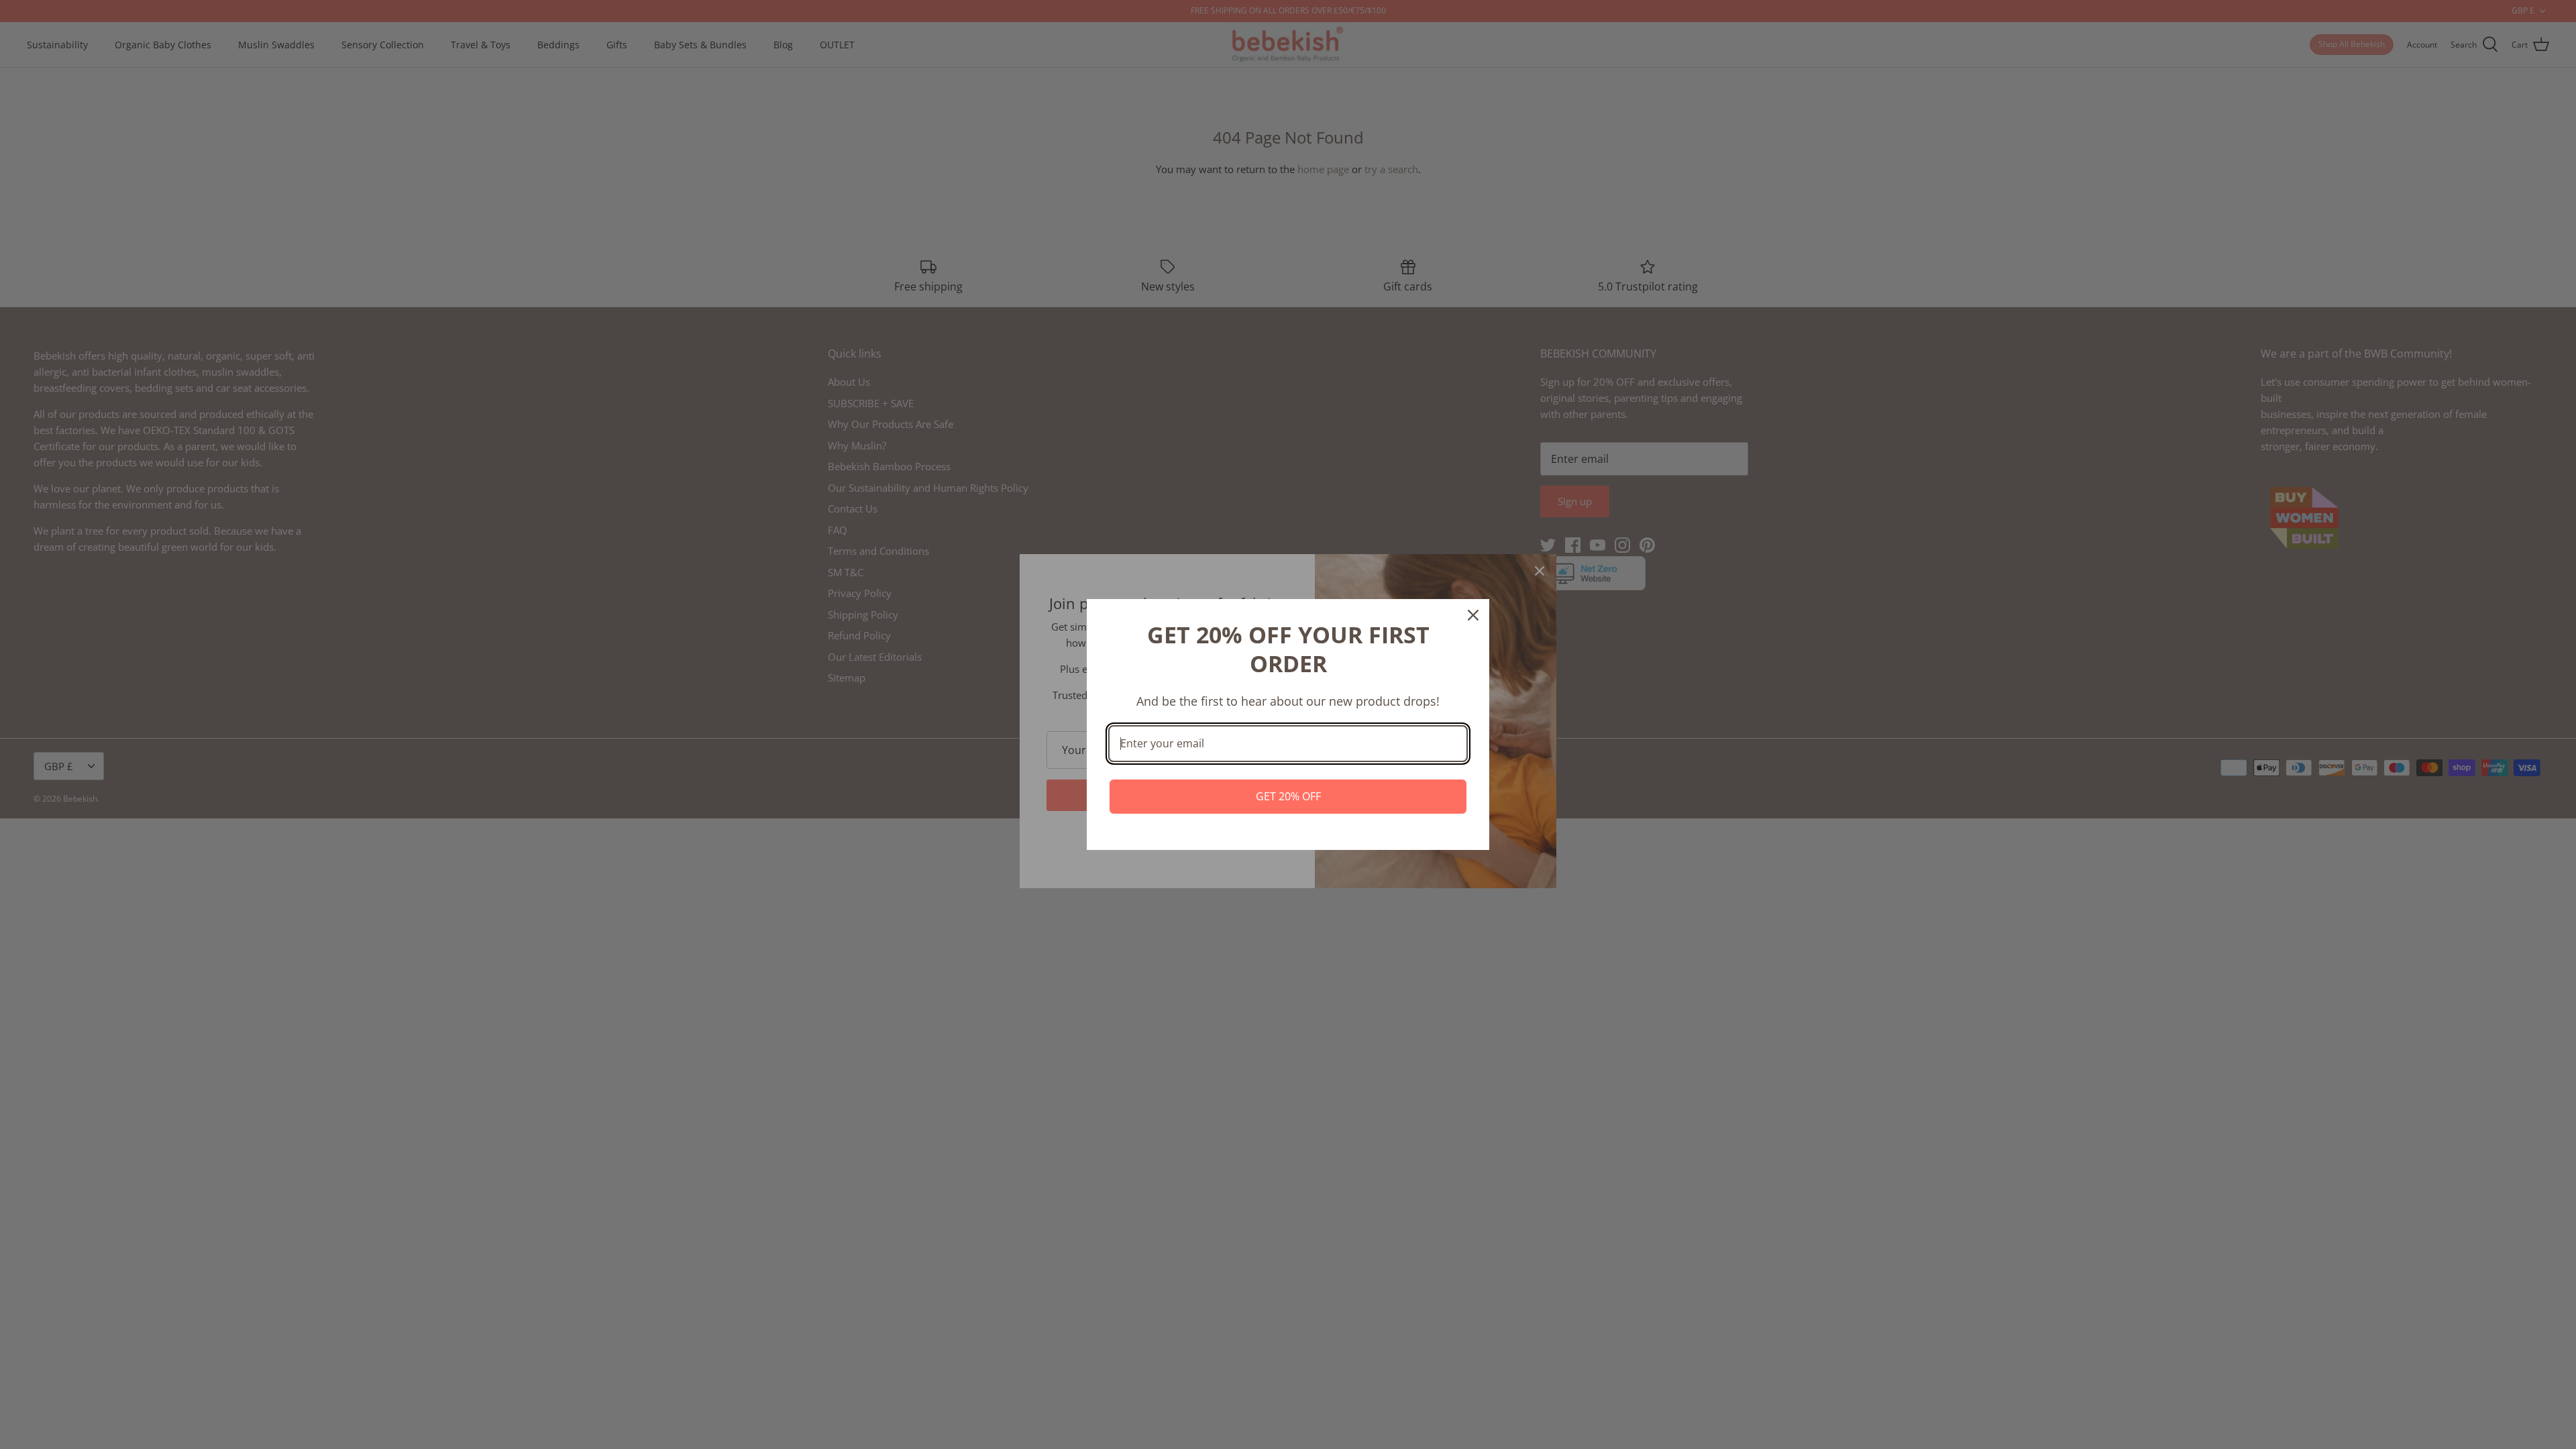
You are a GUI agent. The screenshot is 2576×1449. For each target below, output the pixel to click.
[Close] (1473, 615)
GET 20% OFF (1288, 796)
